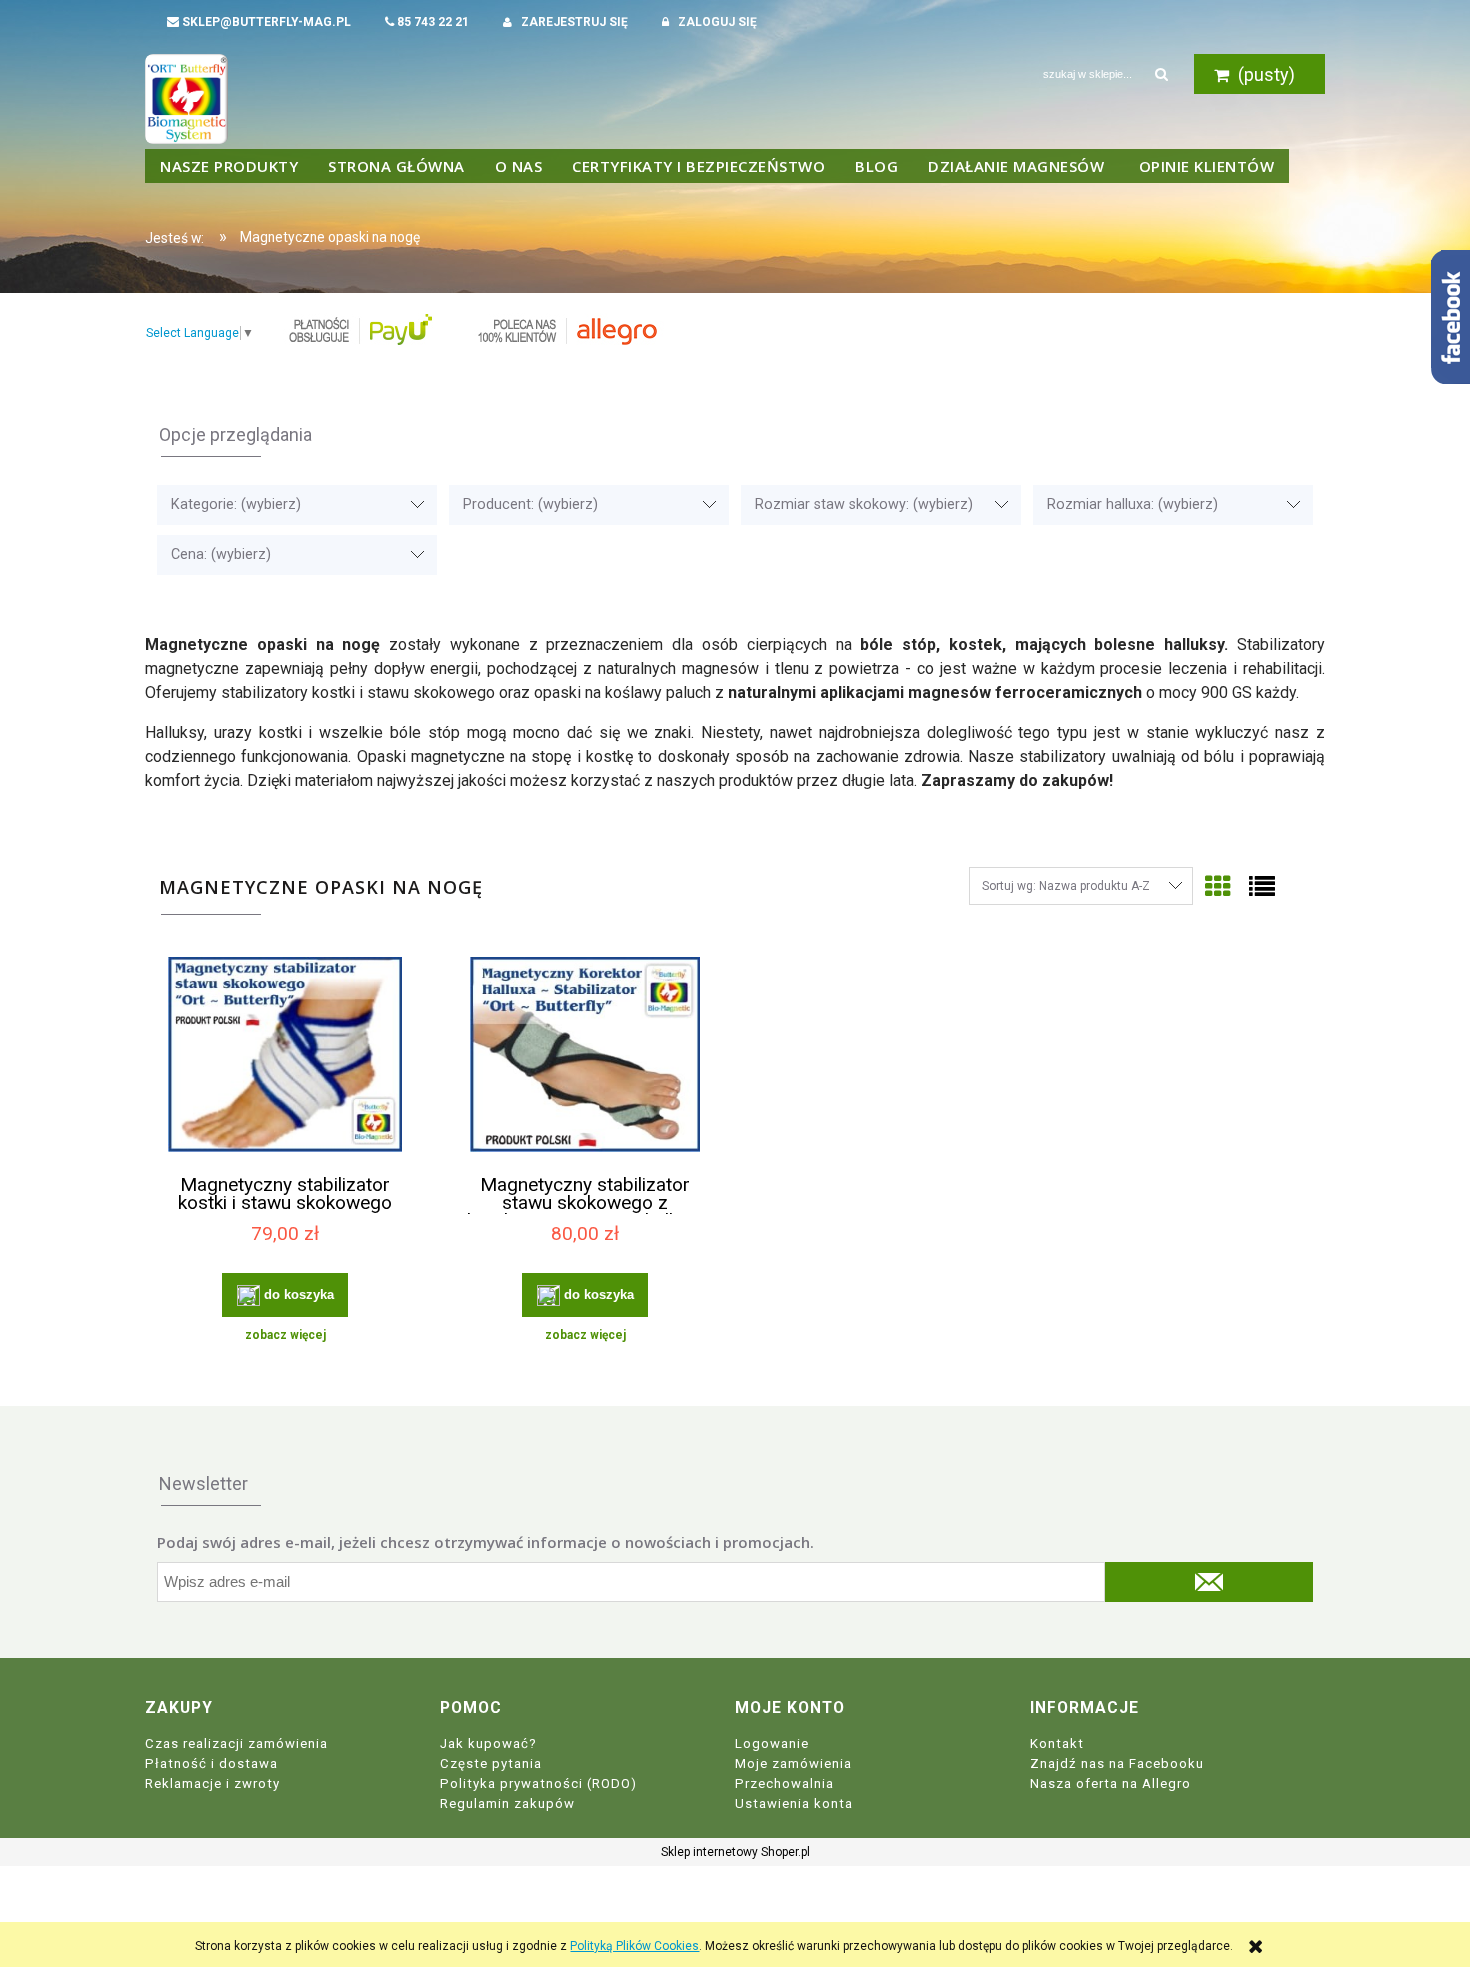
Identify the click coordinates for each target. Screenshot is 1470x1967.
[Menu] (229, 166)
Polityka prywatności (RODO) (538, 1783)
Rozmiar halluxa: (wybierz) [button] (1132, 504)
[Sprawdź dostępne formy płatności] (359, 330)
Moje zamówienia (793, 1763)
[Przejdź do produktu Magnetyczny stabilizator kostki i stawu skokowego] (285, 1057)
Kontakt (1057, 1743)
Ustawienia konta (794, 1803)
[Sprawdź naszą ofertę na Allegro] (566, 330)
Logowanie (772, 1743)
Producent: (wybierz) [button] (530, 504)
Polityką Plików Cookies (634, 1946)
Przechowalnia (784, 1783)
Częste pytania (491, 1763)
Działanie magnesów (1018, 166)
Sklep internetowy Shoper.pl (735, 1852)
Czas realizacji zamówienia (236, 1743)
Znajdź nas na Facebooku (1117, 1763)
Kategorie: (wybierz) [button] (236, 504)
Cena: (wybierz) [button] (221, 554)
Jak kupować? (488, 1743)
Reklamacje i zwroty (212, 1783)
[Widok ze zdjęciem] (1218, 887)
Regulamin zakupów (507, 1803)
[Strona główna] (186, 97)
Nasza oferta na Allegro (1110, 1783)
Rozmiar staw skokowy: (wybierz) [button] (864, 504)
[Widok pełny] (1262, 887)
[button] (285, 1335)
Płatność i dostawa (211, 1763)
